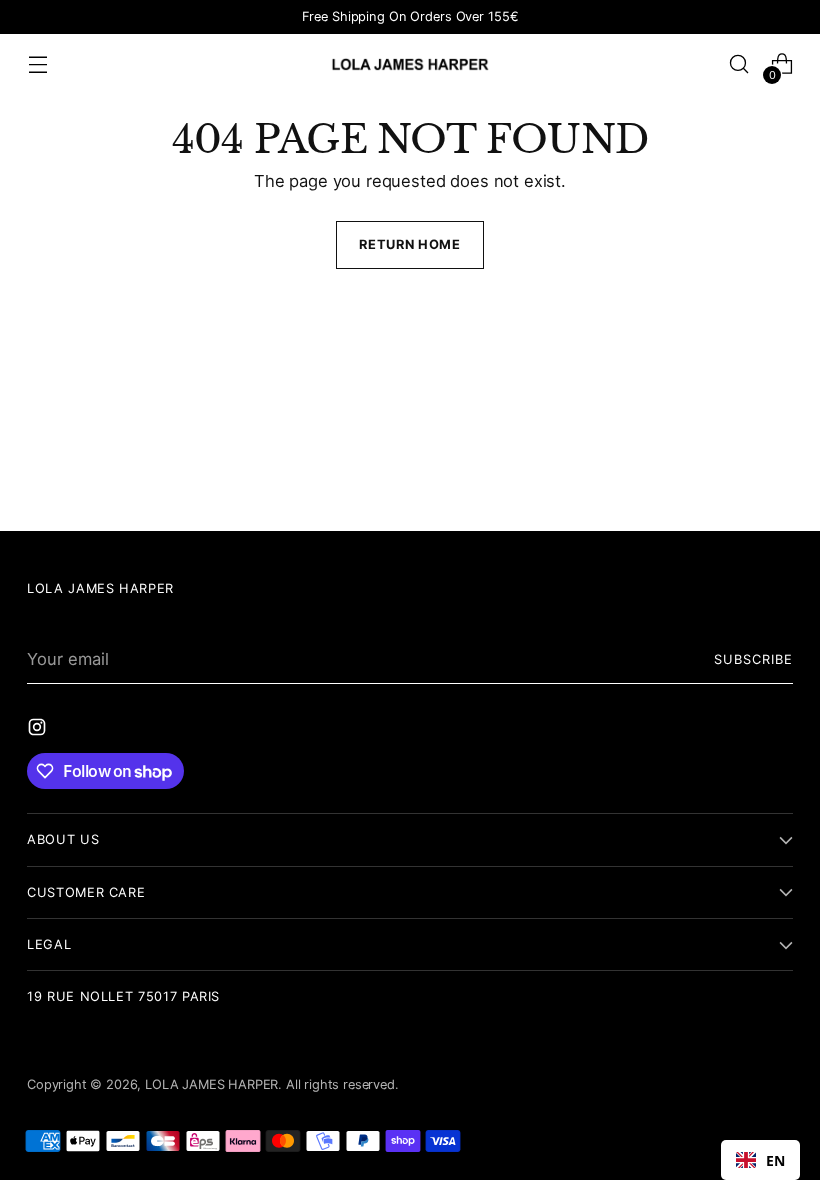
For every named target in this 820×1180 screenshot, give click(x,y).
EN (775, 1160)
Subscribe (753, 659)
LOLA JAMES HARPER (211, 1084)
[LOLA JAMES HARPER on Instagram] (39, 730)
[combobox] (760, 1160)
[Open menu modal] (37, 64)
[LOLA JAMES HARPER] (410, 63)
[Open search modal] (739, 64)
